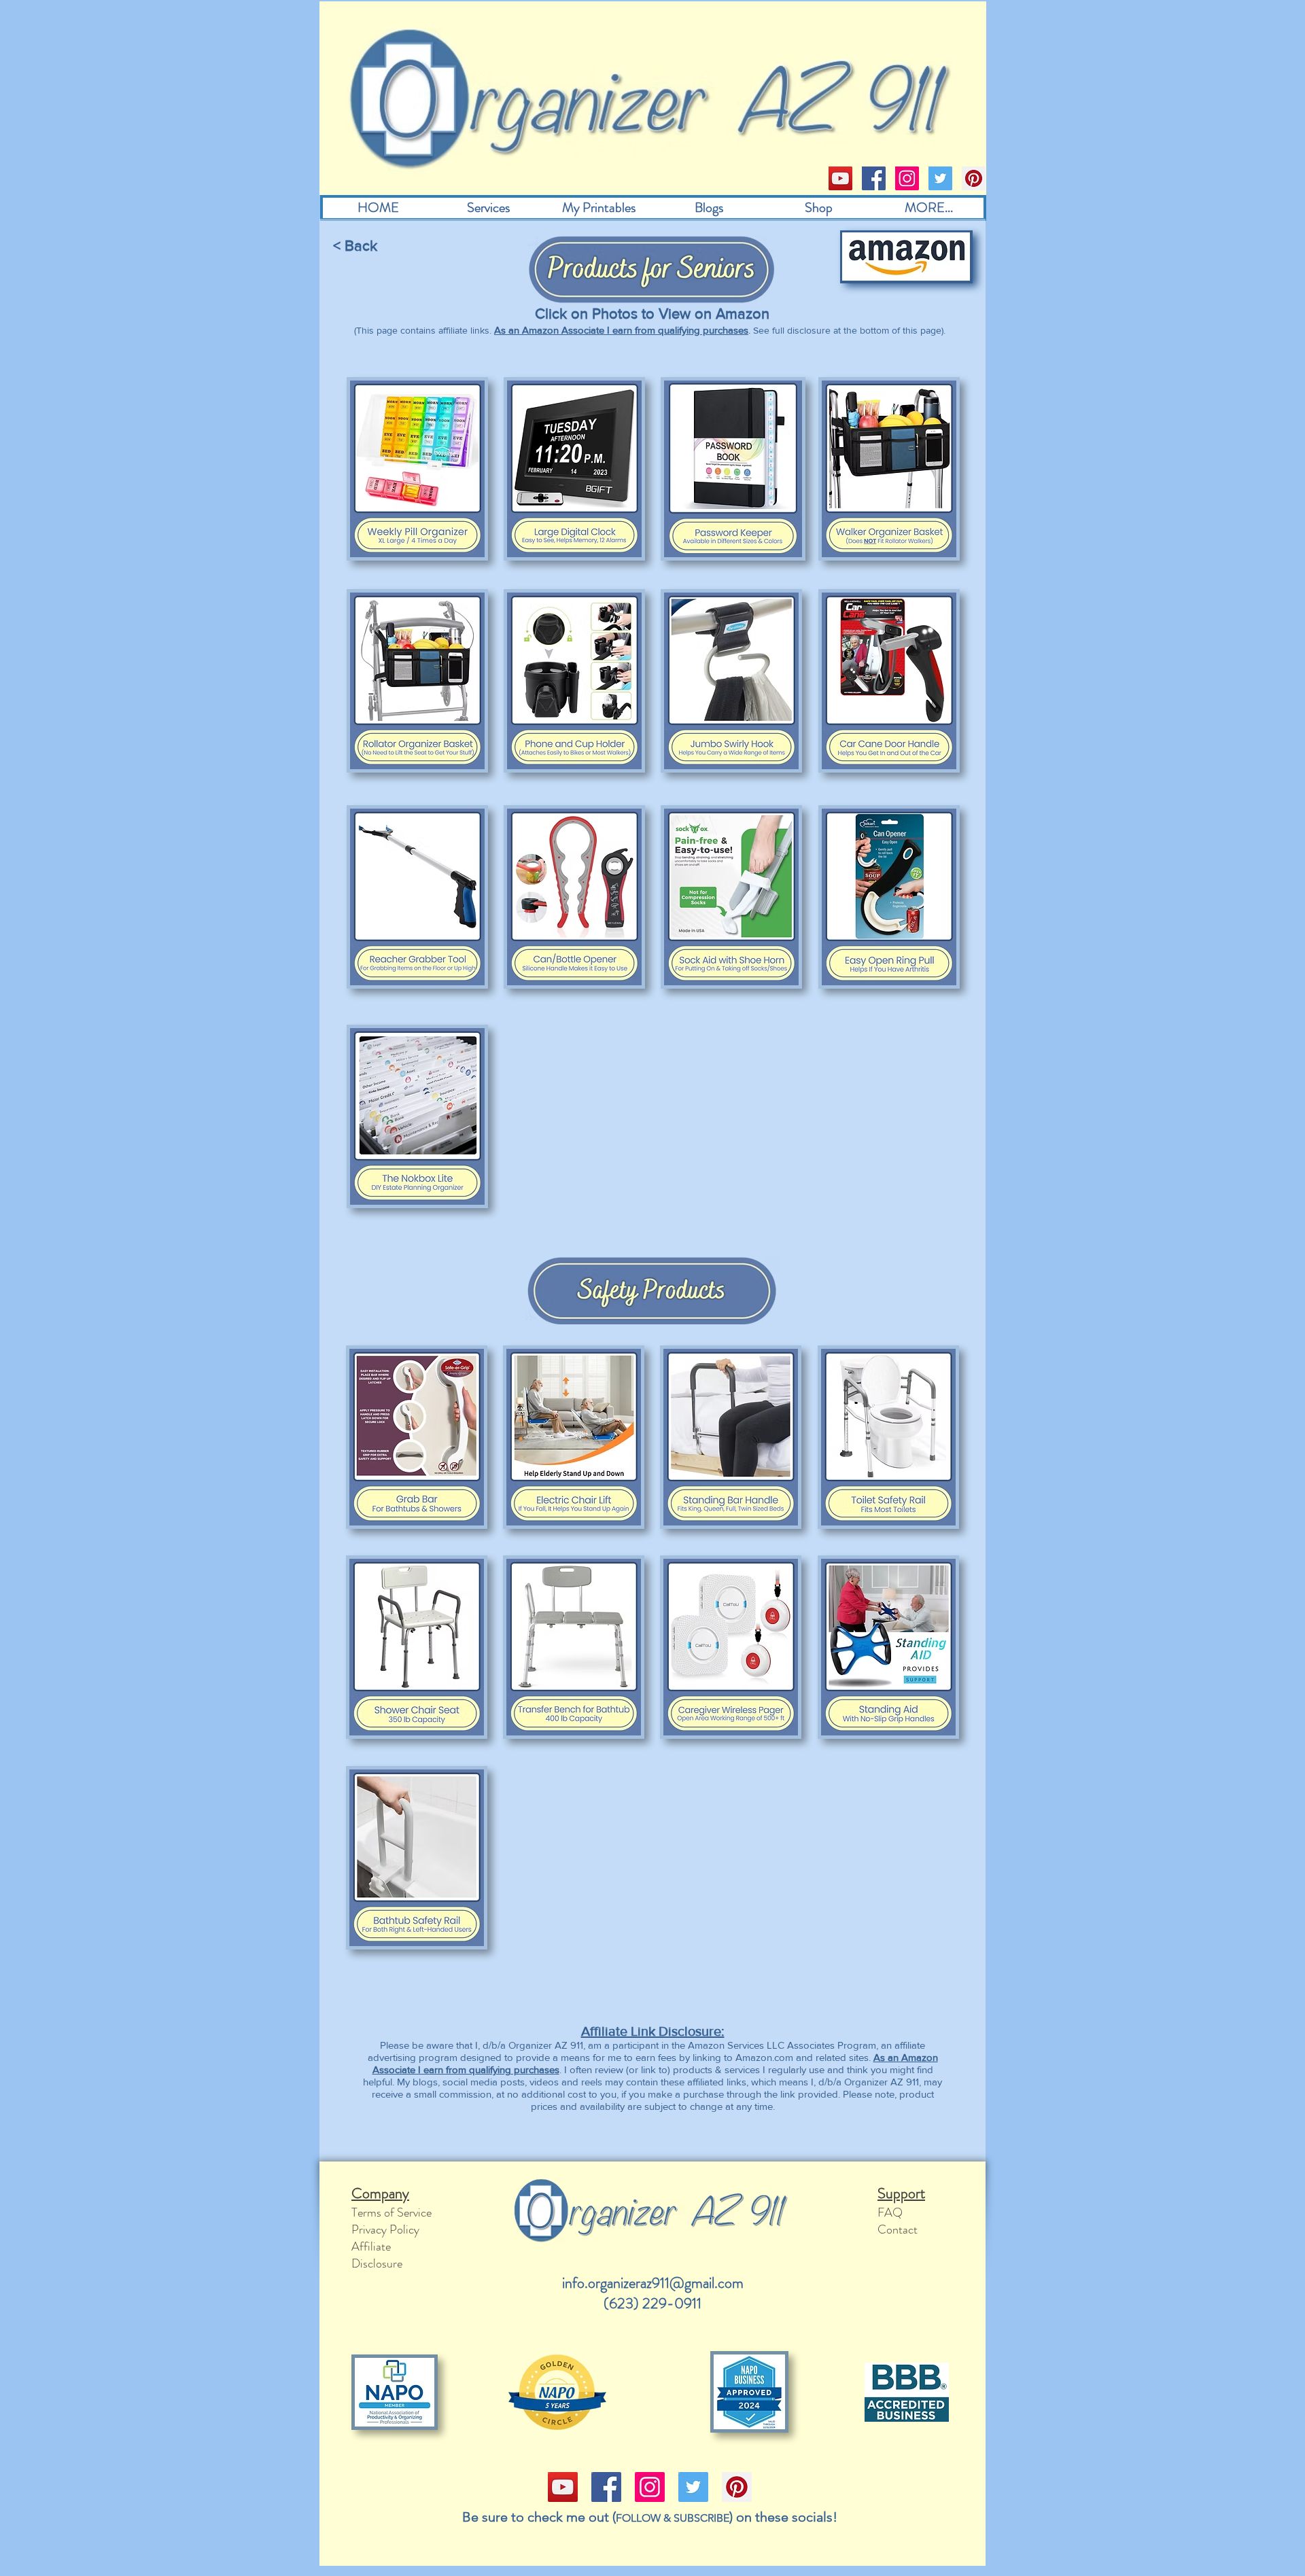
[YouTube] (840, 178)
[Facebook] (874, 178)
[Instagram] (907, 178)
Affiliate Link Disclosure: (653, 2031)
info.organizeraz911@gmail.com (653, 2283)
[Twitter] (940, 178)
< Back (355, 246)
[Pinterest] (974, 178)
